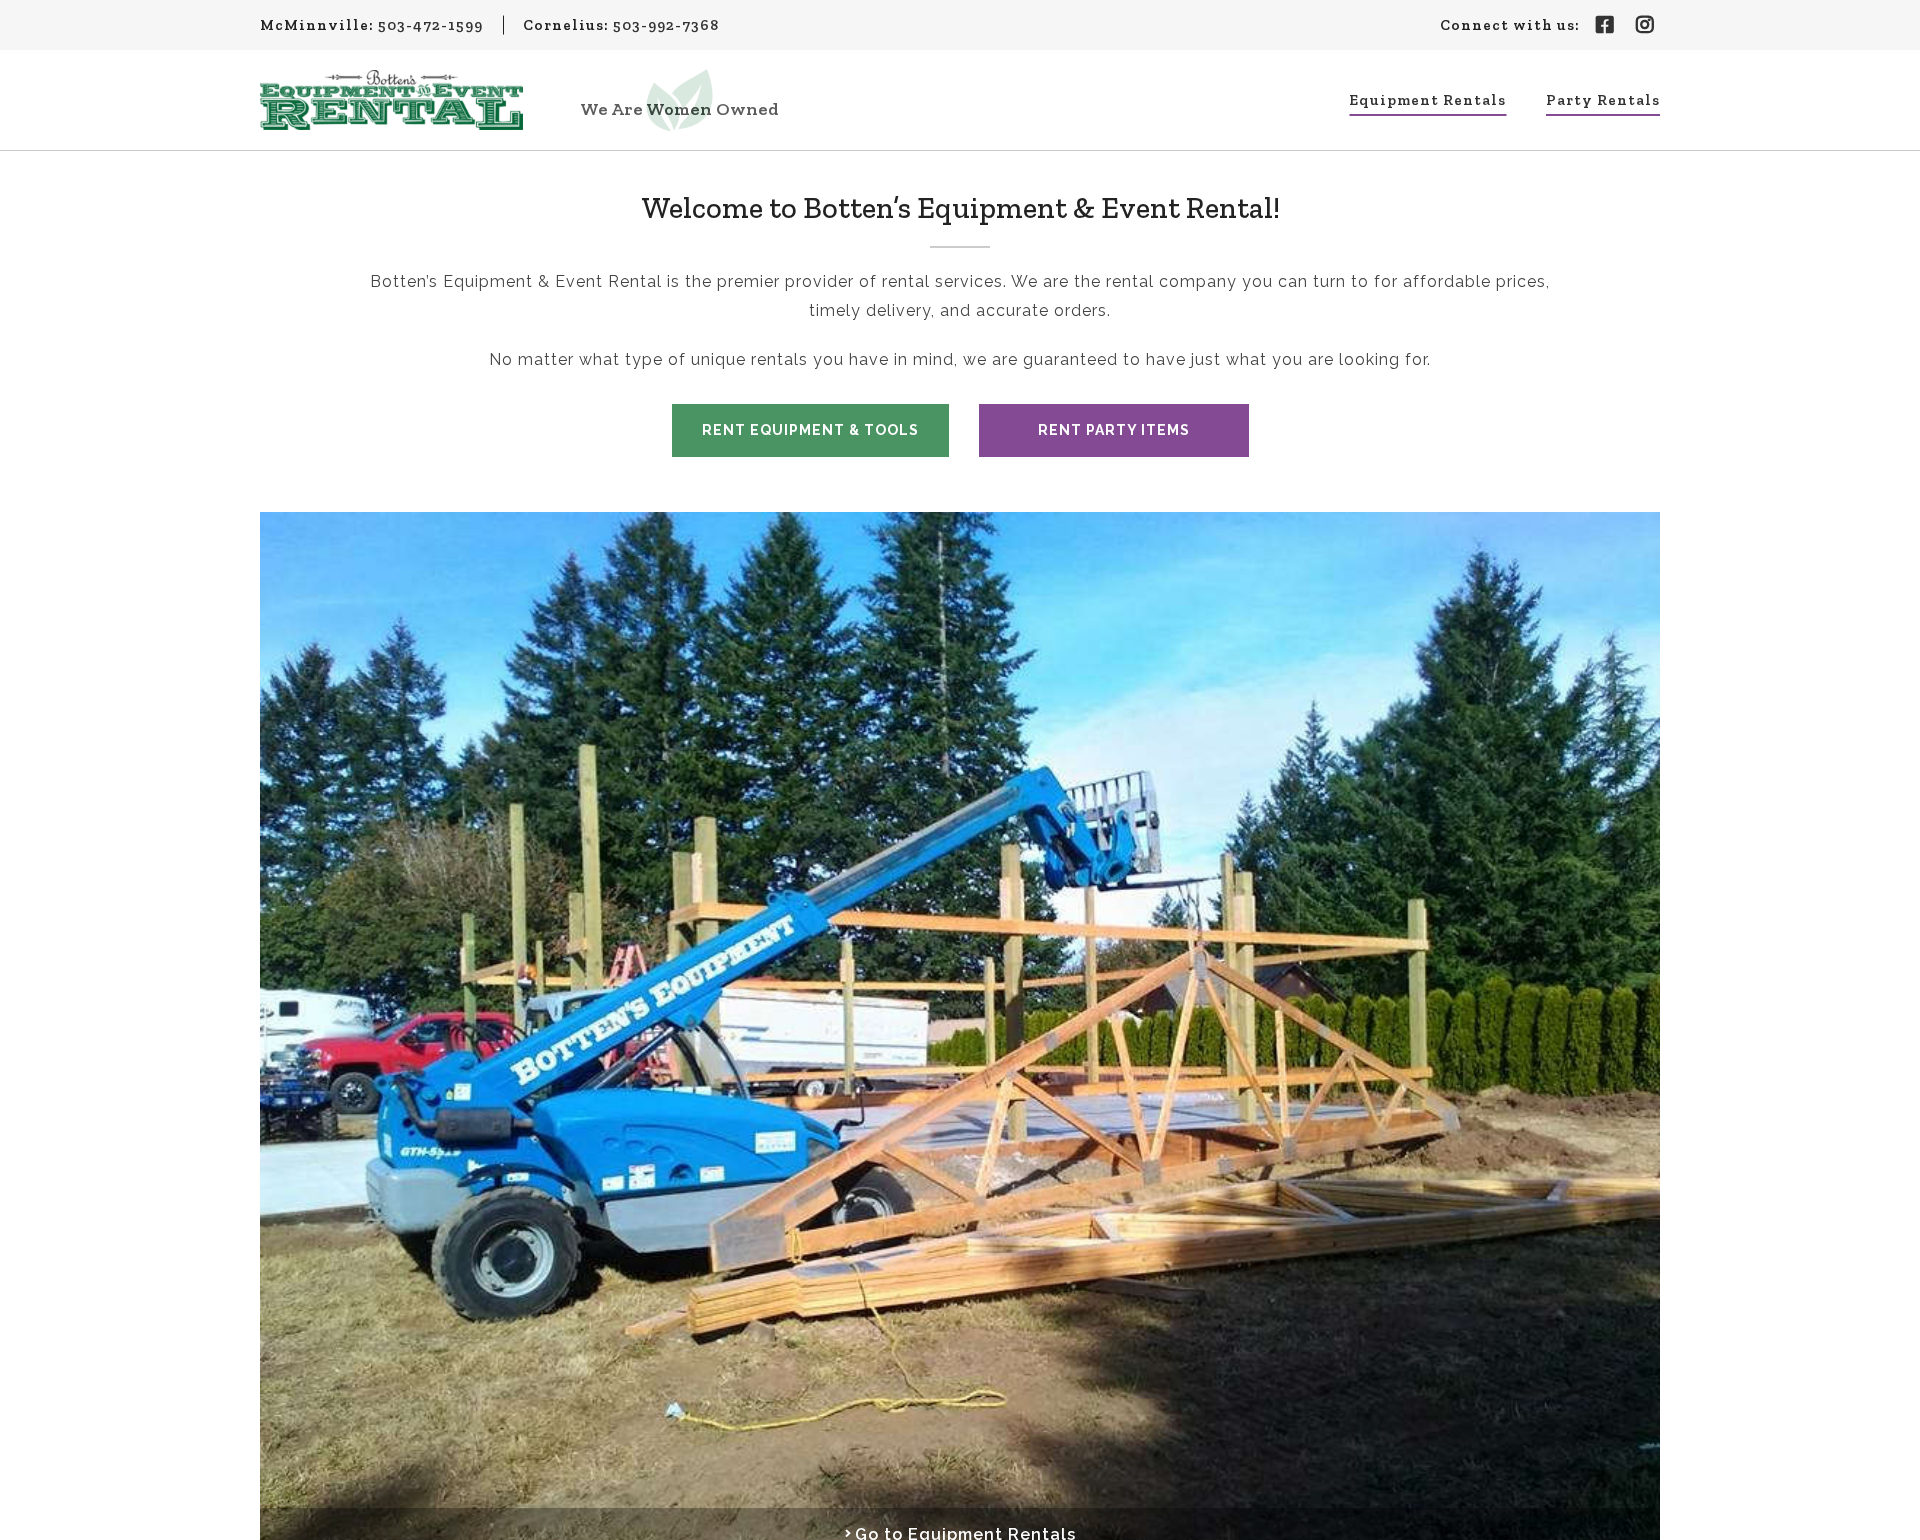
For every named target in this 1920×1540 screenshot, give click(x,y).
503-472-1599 (430, 25)
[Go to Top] (1892, 1512)
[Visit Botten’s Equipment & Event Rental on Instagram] (1645, 25)
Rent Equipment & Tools (810, 430)
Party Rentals (1603, 100)
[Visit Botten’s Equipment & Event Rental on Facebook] (1605, 25)
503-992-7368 (666, 25)
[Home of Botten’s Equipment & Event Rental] (391, 100)
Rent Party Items (1114, 430)
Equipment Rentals (1427, 100)
